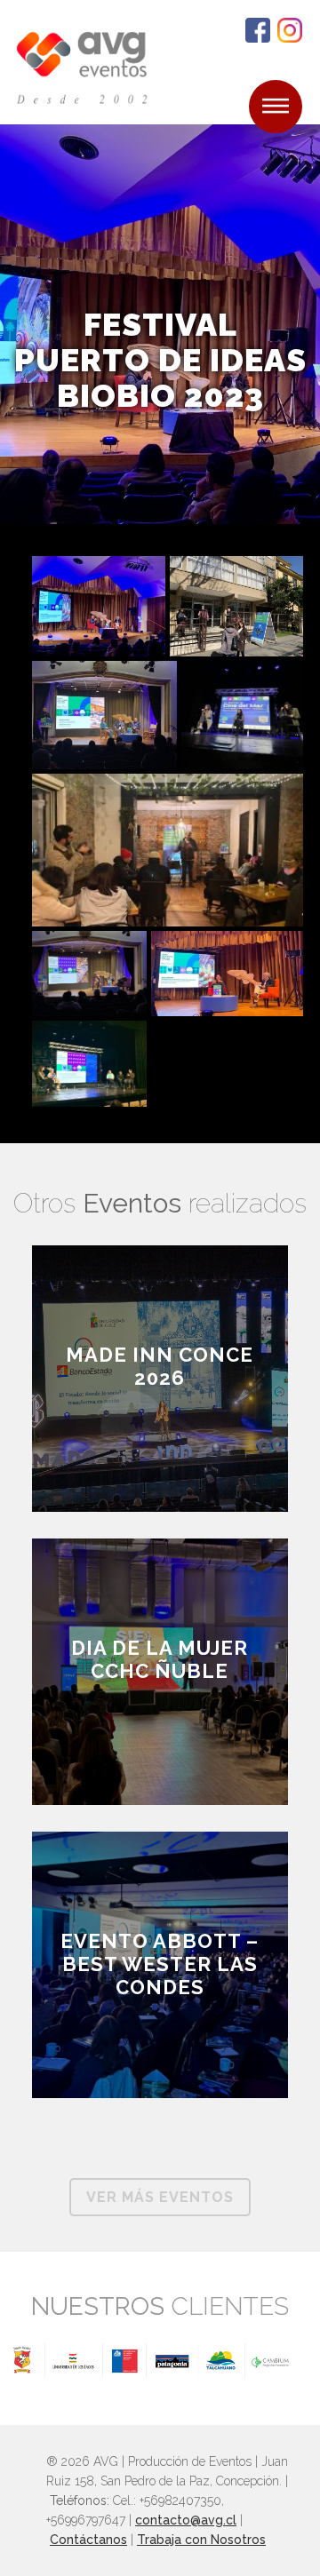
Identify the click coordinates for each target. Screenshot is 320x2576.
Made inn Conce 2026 (160, 1366)
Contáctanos (88, 2540)
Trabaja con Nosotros (201, 2540)
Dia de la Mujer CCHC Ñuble (160, 1659)
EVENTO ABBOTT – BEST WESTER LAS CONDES (160, 1964)
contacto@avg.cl (186, 2520)
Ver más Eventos (160, 2197)
